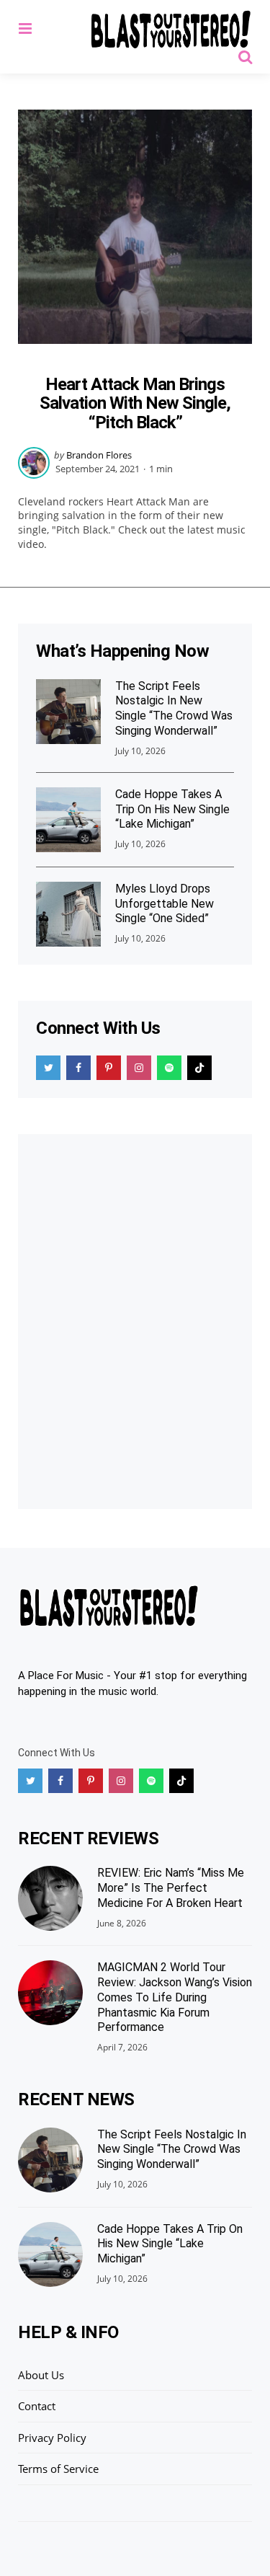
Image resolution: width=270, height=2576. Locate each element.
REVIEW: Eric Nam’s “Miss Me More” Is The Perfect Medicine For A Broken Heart (171, 1888)
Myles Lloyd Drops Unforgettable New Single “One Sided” (165, 904)
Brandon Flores (99, 455)
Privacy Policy (52, 2438)
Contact (37, 2406)
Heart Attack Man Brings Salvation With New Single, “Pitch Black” (135, 403)
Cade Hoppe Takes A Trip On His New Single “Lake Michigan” (172, 809)
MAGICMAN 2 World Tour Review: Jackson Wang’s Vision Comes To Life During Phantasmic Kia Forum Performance (175, 1997)
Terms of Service (58, 2469)
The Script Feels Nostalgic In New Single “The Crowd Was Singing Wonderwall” (174, 708)
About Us (41, 2375)
